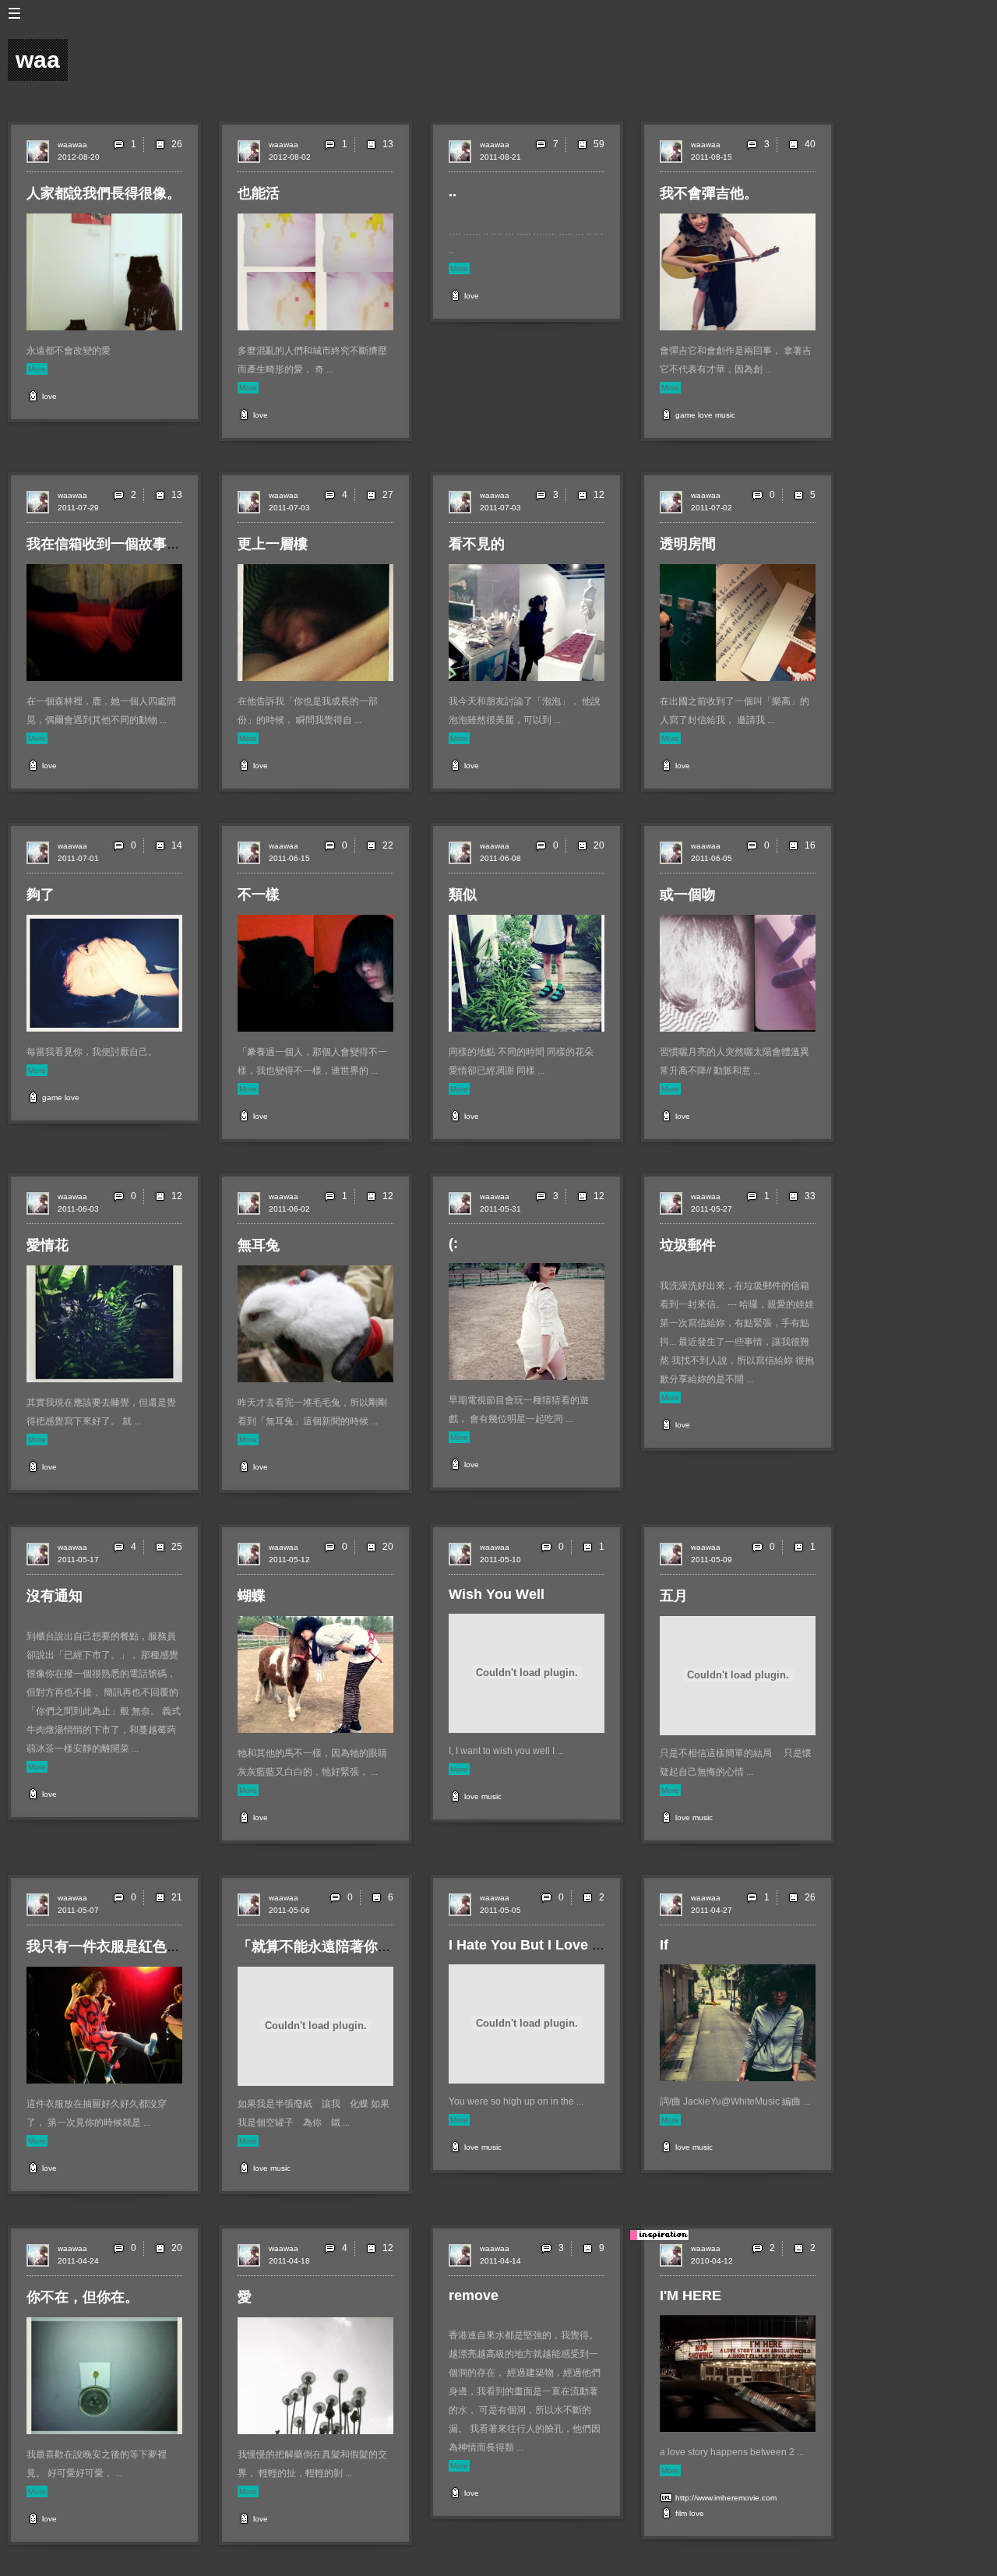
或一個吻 (688, 895)
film (681, 2513)
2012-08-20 (79, 157)
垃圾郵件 (688, 1245)
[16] (793, 845)
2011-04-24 (78, 2261)
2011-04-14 (500, 2261)
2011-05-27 (712, 1209)
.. (453, 192)
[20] (582, 845)
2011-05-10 (500, 1560)
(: (453, 1244)
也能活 (259, 193)
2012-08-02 (290, 157)
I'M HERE (691, 2295)
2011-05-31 (500, 1209)
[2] (587, 1897)
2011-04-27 (712, 1910)
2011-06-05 (712, 858)
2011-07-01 (78, 858)
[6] (376, 1897)
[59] (582, 144)
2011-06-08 (500, 858)
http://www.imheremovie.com (726, 2498)
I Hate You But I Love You (533, 1945)
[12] (582, 495)
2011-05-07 (78, 1910)
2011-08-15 (712, 157)
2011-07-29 (78, 508)
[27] (371, 495)
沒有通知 (55, 1596)
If (664, 1945)
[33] (793, 1196)
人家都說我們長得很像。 (104, 193)
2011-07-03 (289, 508)
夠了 (41, 895)
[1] (587, 1547)
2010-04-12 (712, 2261)
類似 (463, 895)
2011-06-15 (289, 858)
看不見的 (477, 544)
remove (474, 2295)
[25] (160, 1547)
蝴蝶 (252, 1596)
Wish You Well (497, 1594)
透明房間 (688, 544)
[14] (160, 845)
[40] (793, 144)
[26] (160, 144)
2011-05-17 (78, 1560)
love (49, 396)
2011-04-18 (289, 2261)
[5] (798, 495)
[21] (160, 1897)
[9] (587, 2248)
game (685, 415)
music (725, 415)
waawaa (72, 145)
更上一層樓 (273, 544)
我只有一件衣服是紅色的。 (111, 1946)
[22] (371, 845)
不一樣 (259, 895)
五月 (674, 1596)
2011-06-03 (78, 1209)
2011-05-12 (289, 1560)
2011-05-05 (500, 1910)
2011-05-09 (712, 1560)
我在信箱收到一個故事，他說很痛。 (139, 544)
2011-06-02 (289, 1209)
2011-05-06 (289, 1910)
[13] (371, 144)
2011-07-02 (712, 508)
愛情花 (48, 1245)
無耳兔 (259, 1245)
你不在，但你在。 (83, 2297)
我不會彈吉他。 (709, 193)
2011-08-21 (500, 157)
